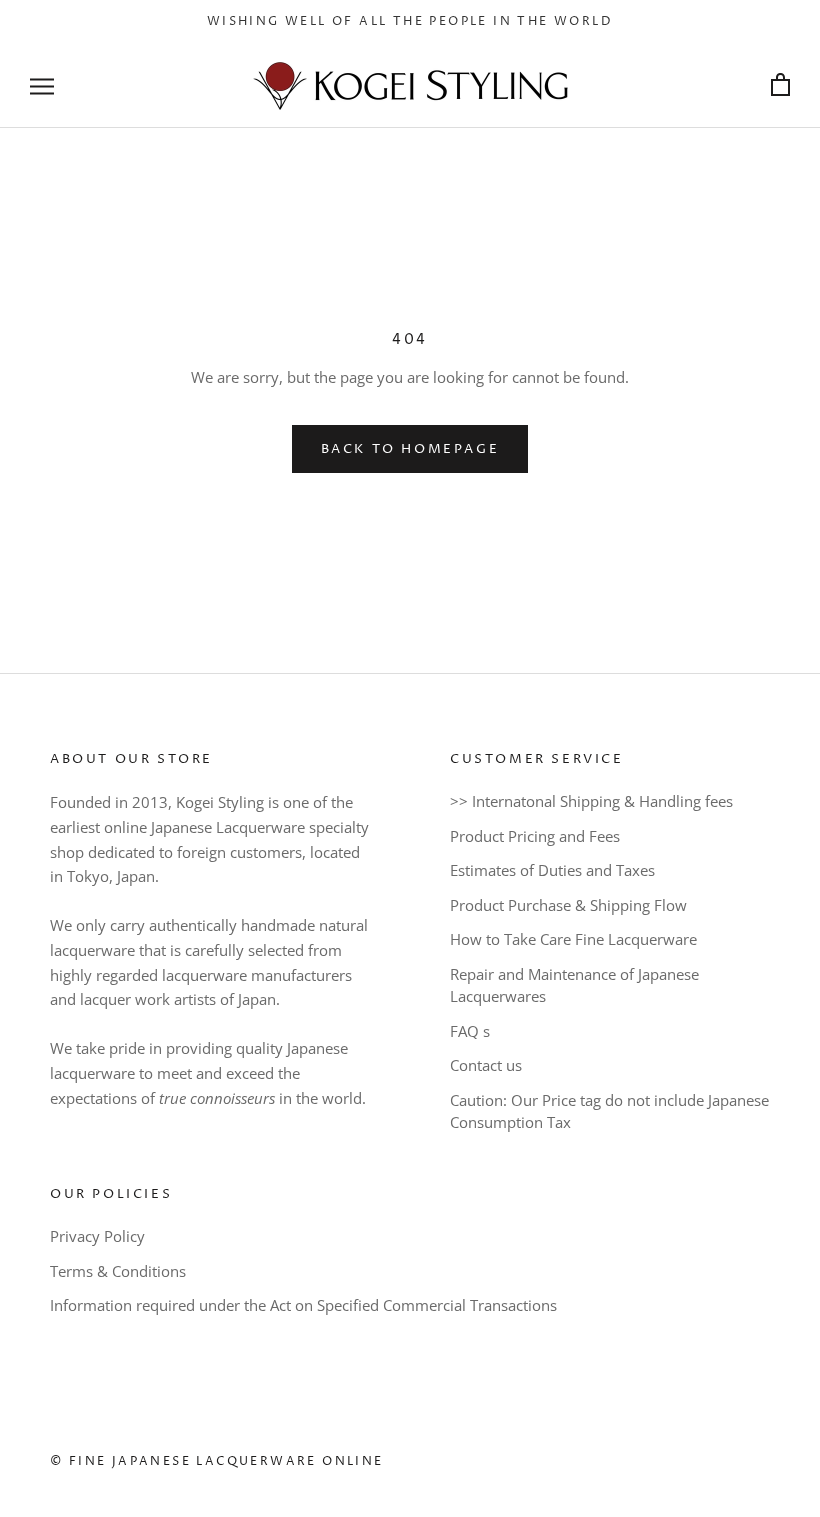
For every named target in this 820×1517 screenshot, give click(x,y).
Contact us (486, 1065)
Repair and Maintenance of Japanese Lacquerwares (574, 985)
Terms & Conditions (118, 1271)
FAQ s (470, 1031)
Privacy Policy (97, 1236)
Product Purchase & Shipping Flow (568, 905)
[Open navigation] (42, 85)
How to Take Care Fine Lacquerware (573, 939)
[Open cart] (780, 85)
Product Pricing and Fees (535, 836)
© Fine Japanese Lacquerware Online (217, 1461)
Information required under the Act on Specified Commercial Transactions (303, 1305)
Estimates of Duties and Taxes (552, 870)
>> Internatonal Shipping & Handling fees (591, 801)
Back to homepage (410, 449)
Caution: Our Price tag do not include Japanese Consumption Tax (609, 1111)
